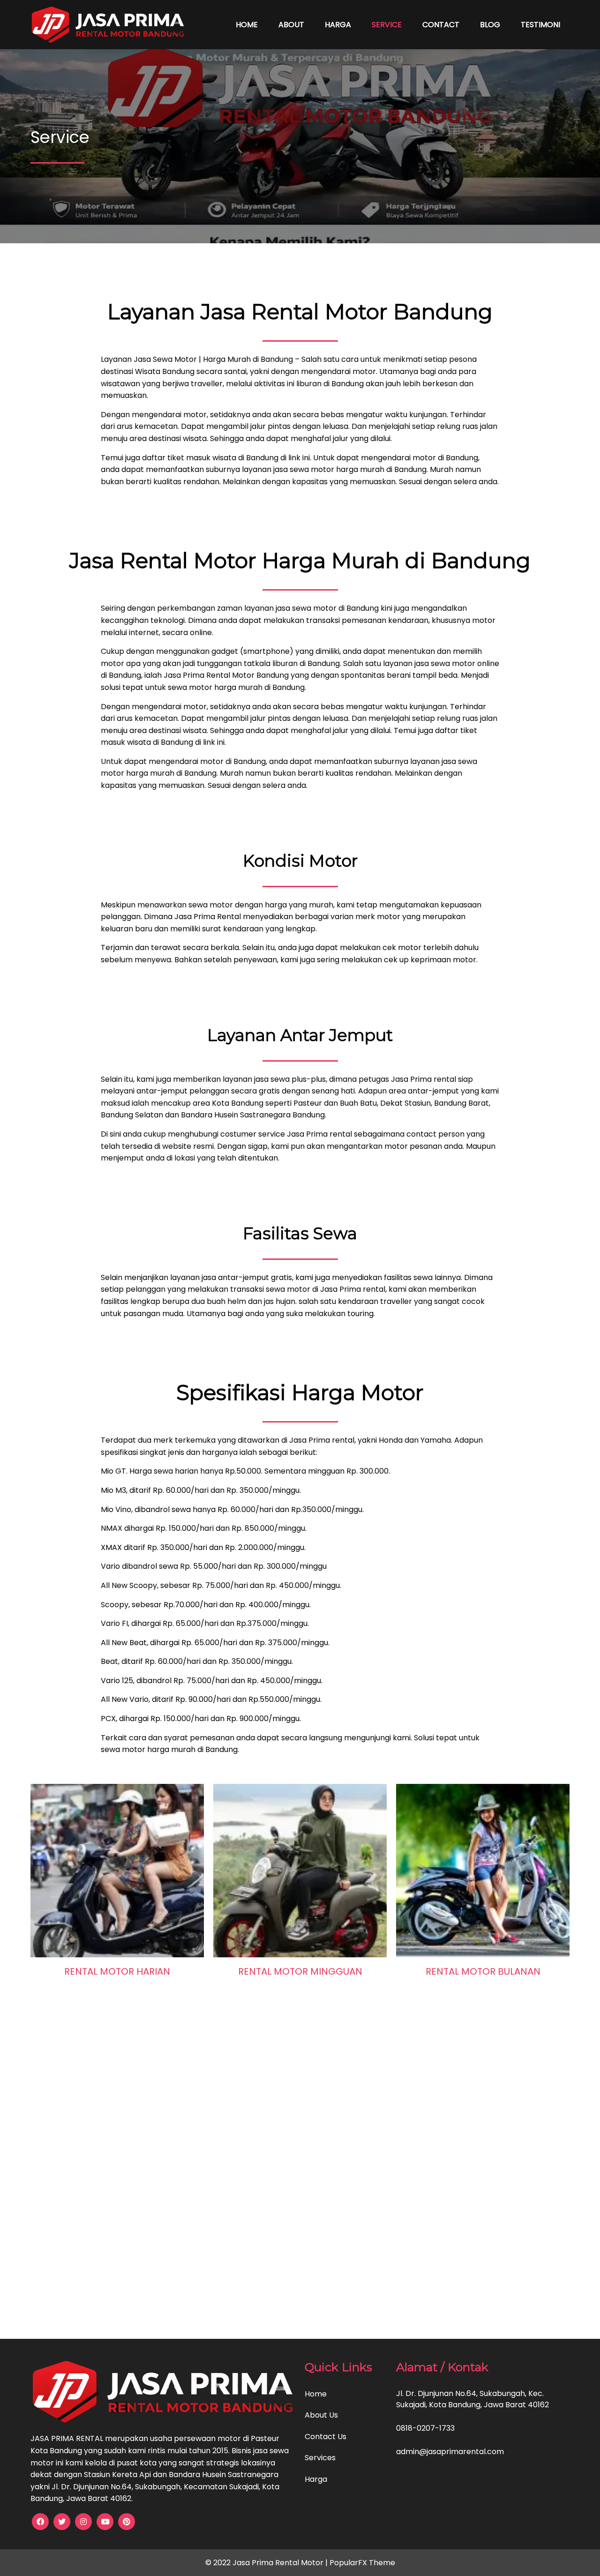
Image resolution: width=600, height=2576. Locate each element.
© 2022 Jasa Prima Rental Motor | (267, 2563)
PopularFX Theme (362, 2563)
